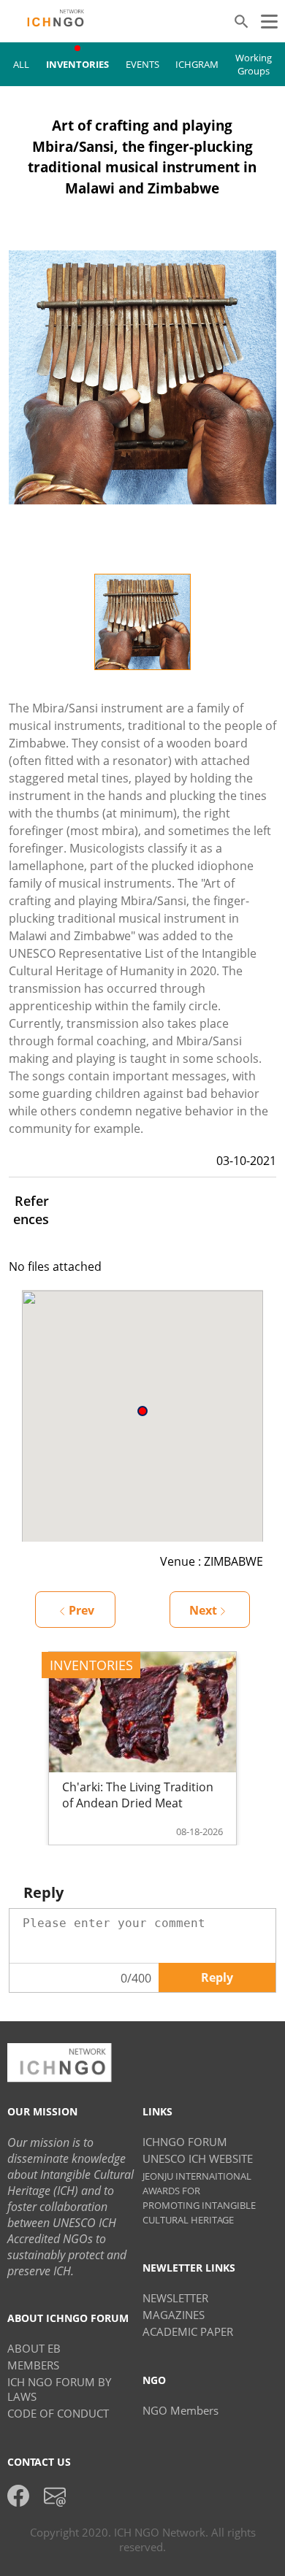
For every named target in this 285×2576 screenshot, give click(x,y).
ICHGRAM (197, 64)
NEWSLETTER (175, 2298)
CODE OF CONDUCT (58, 2413)
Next (203, 1610)
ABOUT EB (34, 2348)
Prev (81, 1610)
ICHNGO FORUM (185, 2142)
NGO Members (180, 2410)
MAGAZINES (174, 2315)
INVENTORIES (77, 64)
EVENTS (142, 64)
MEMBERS (33, 2365)
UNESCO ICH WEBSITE (198, 2158)
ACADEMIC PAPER (188, 2331)
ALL (21, 64)
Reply (217, 1977)
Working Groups (254, 64)
